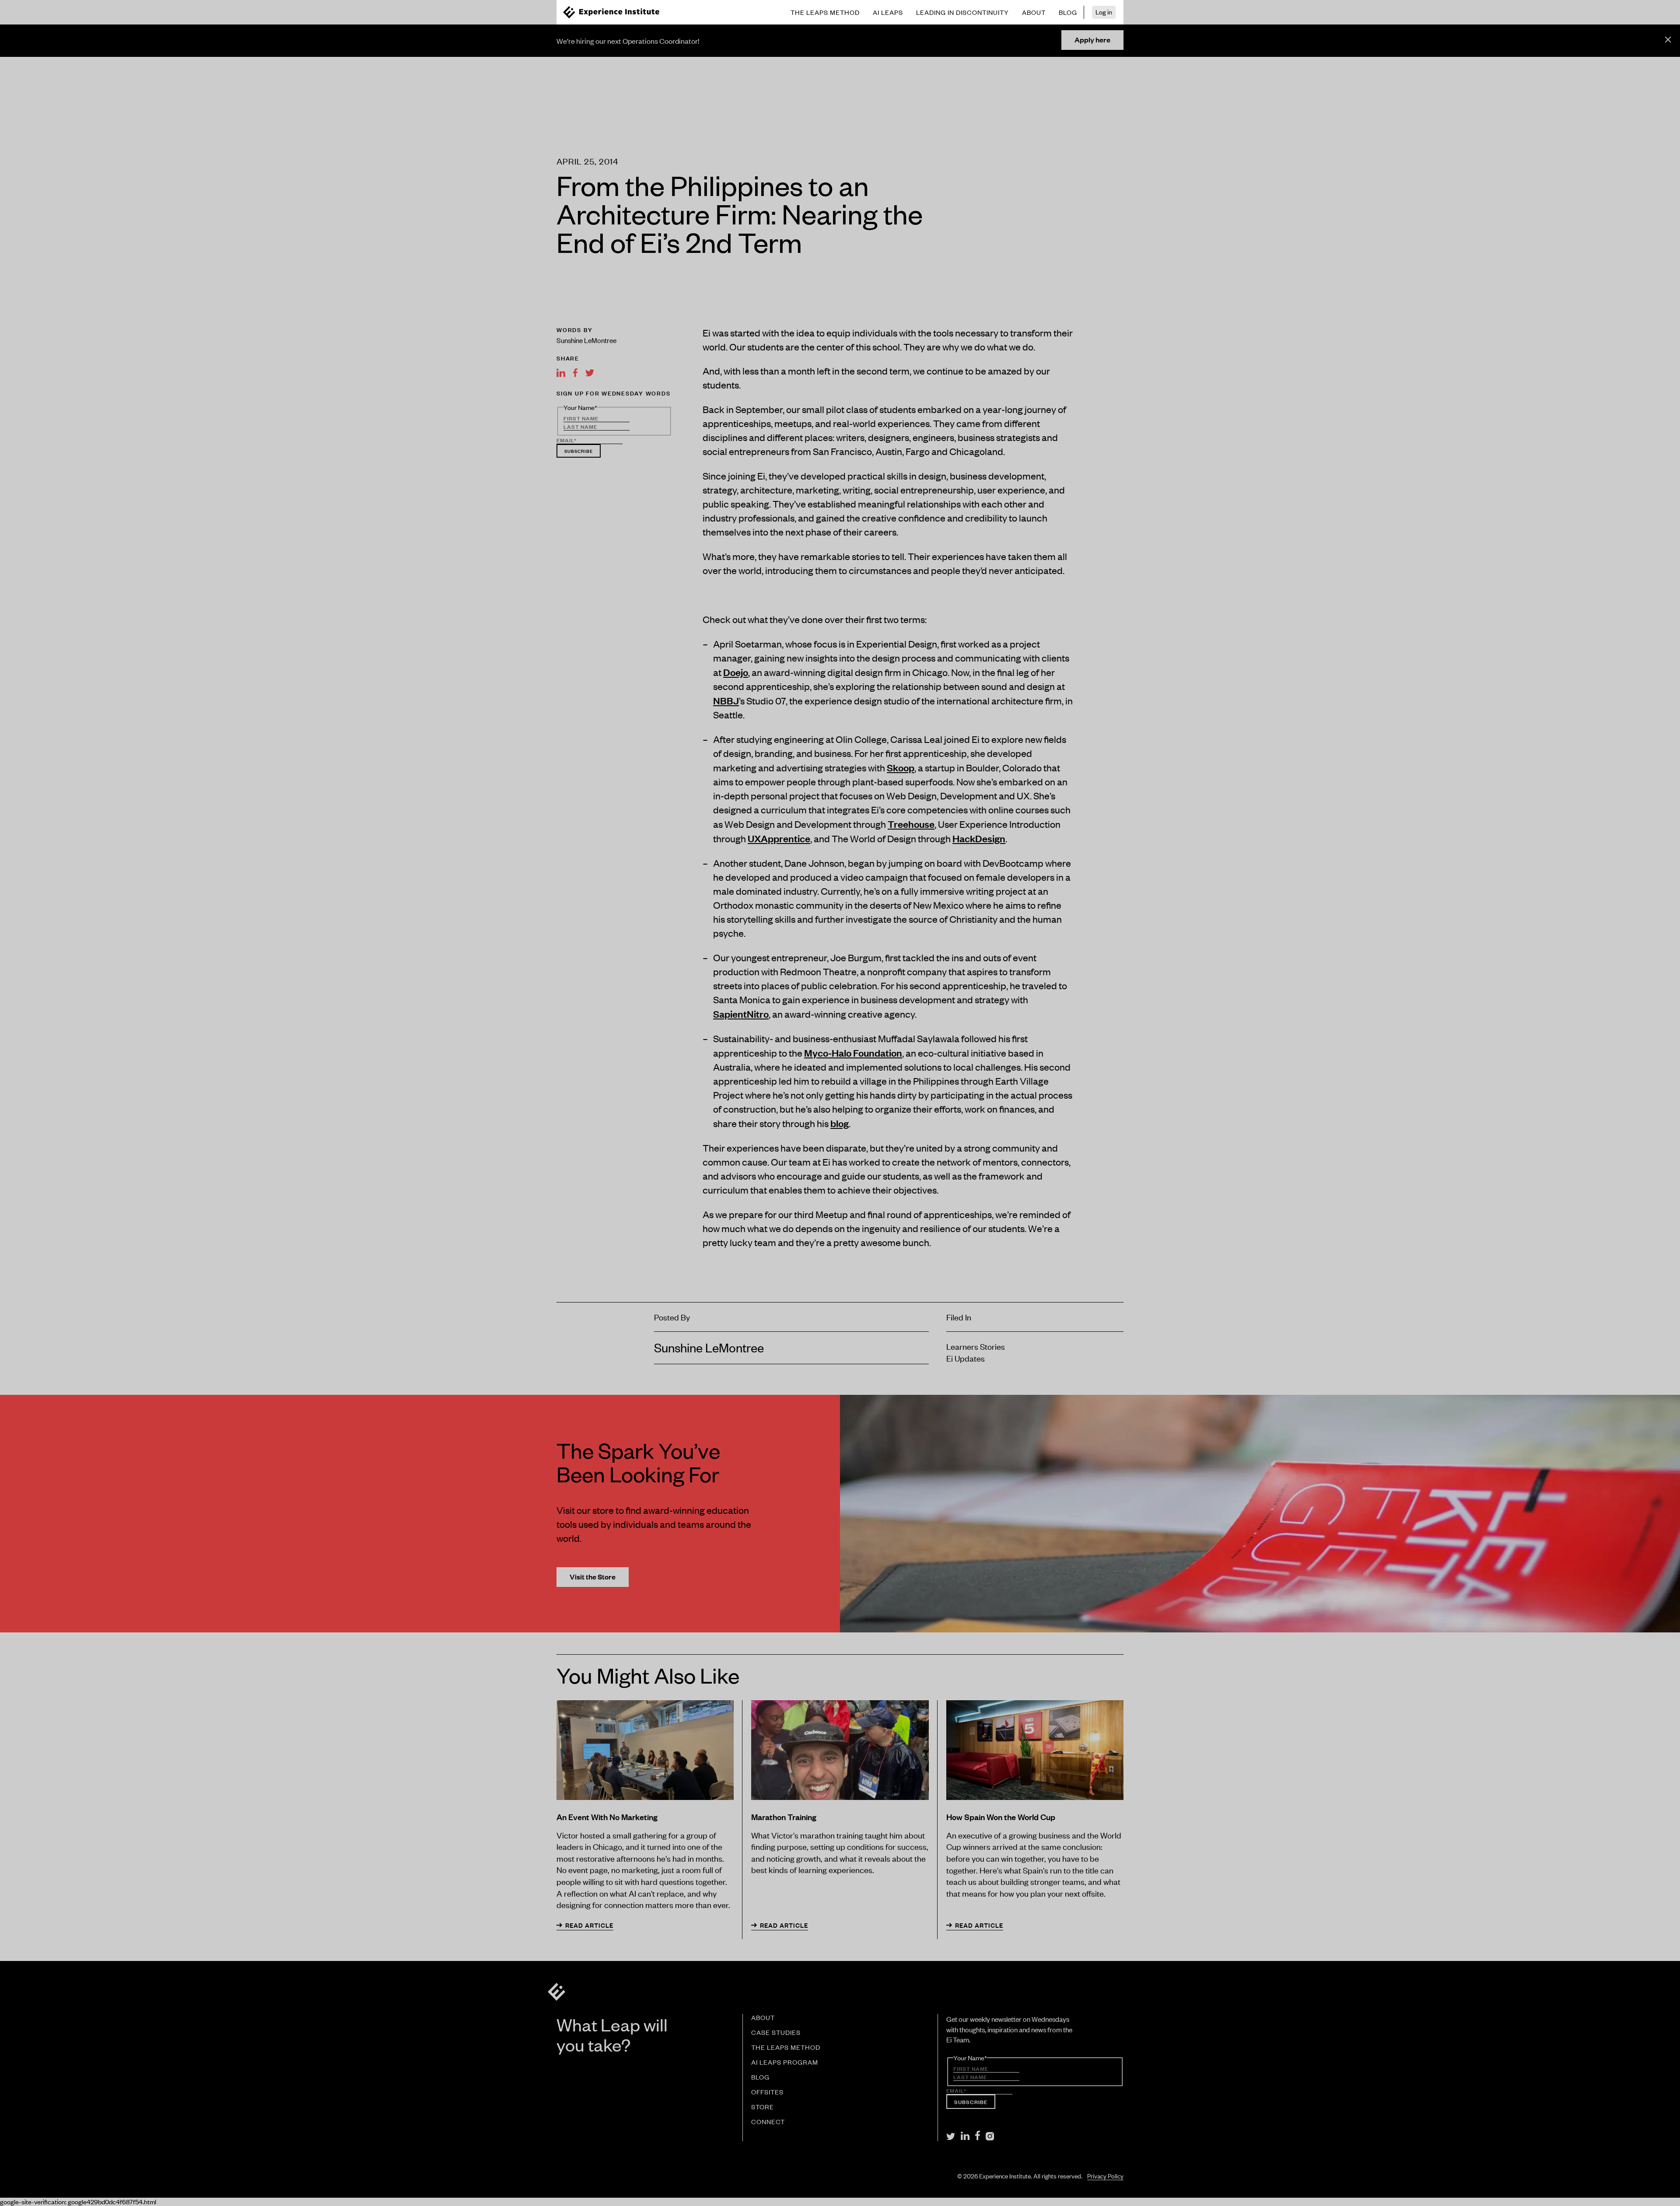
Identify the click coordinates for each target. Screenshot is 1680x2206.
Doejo (736, 672)
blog (840, 1123)
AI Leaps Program (785, 2062)
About (763, 2018)
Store (763, 2107)
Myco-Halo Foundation (853, 1052)
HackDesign (979, 838)
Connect (768, 2122)
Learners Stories (976, 1346)
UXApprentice (779, 838)
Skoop (901, 767)
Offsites (767, 2092)
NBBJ (726, 700)
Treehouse (911, 824)
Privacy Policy (1105, 2176)
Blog (760, 2077)
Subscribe (579, 451)
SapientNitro (741, 1014)
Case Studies (776, 2033)
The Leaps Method (786, 2048)
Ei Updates (966, 1358)
